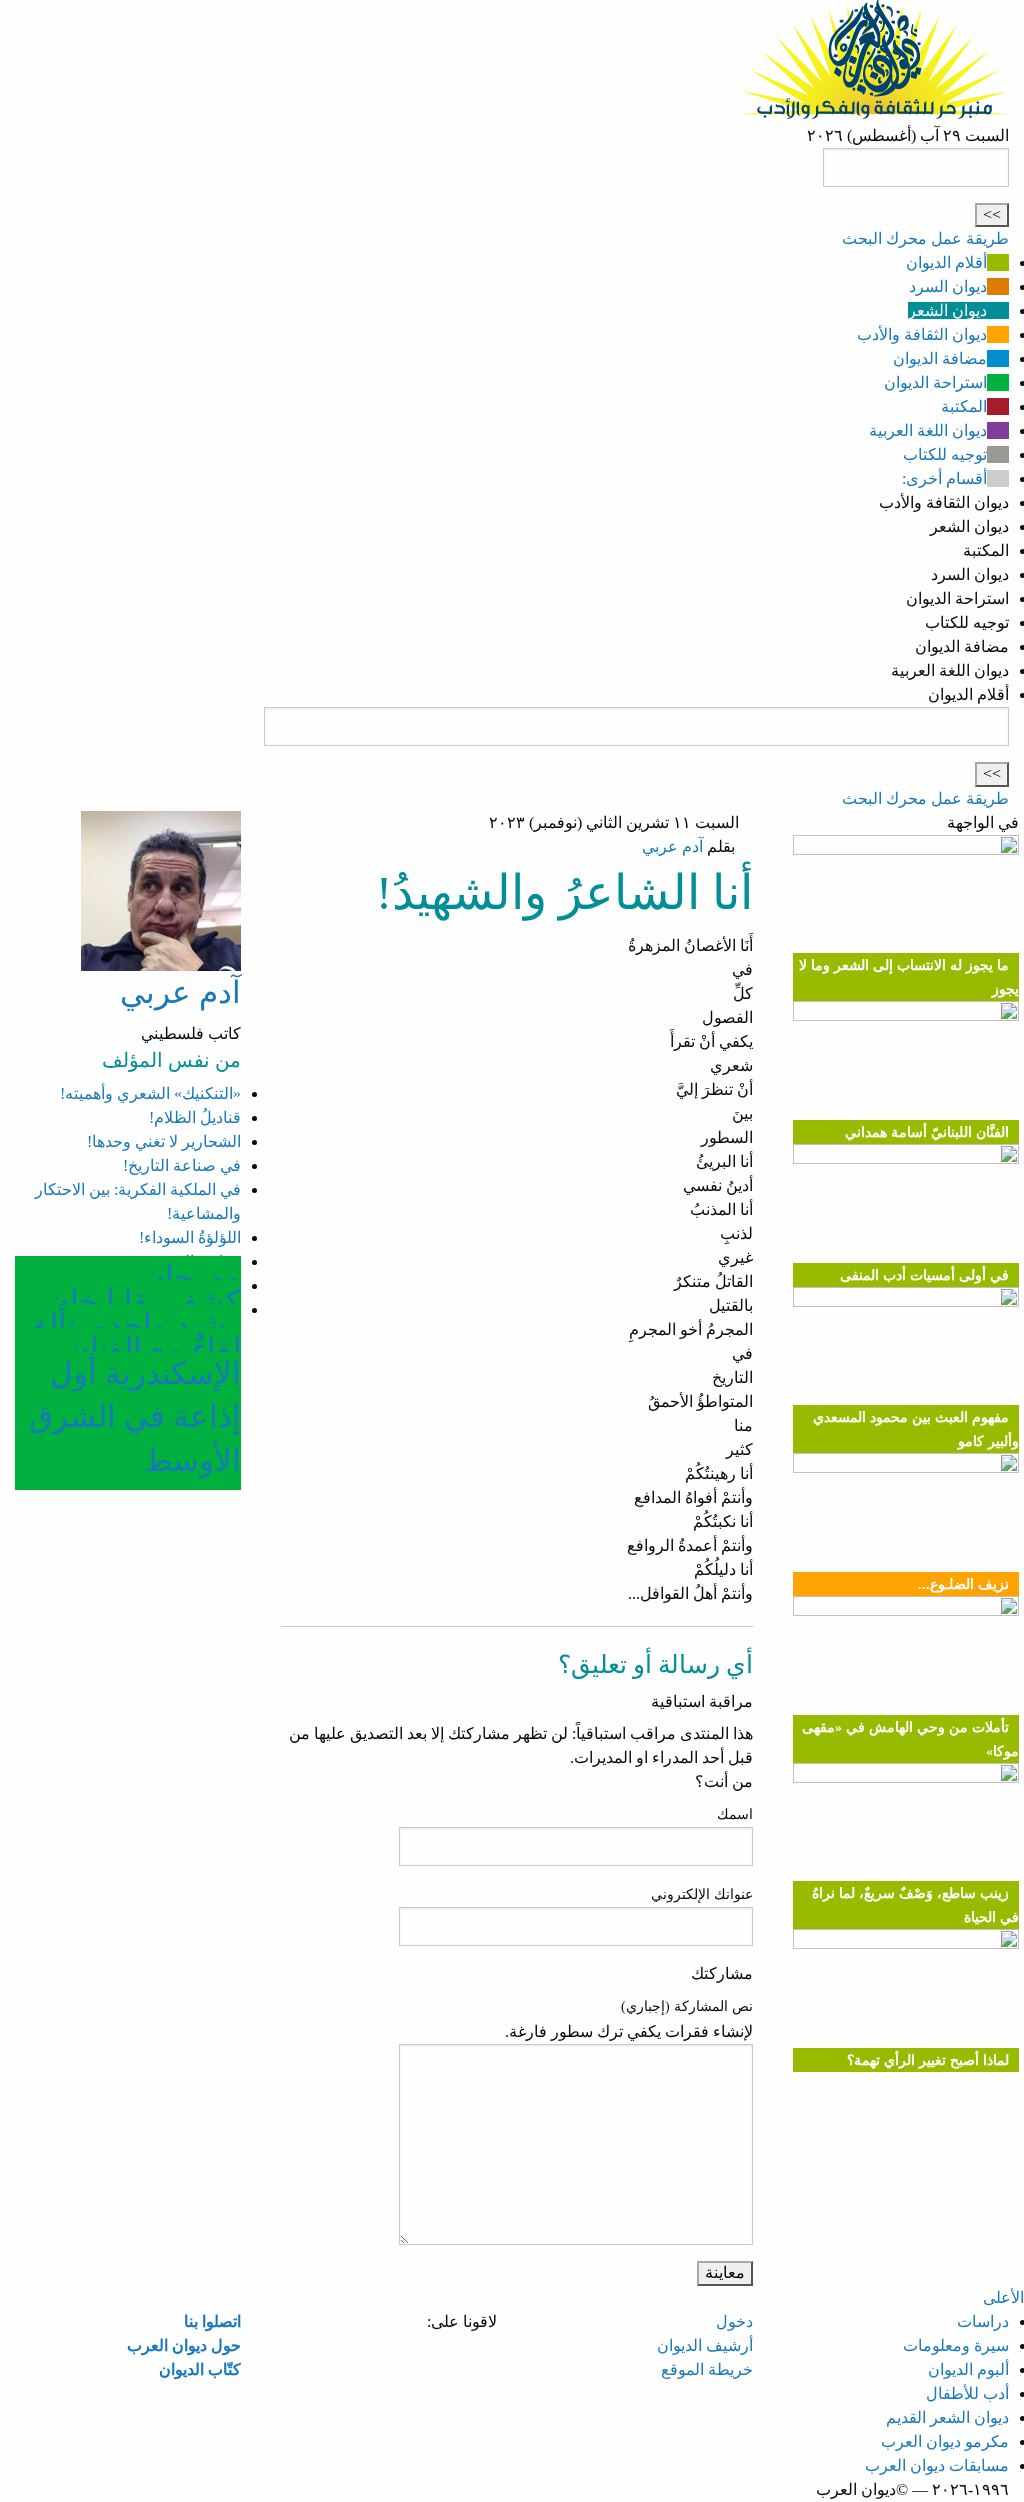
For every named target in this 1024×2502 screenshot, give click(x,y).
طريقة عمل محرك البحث (925, 238)
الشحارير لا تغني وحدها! (164, 1141)
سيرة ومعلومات (956, 2345)
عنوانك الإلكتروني (702, 1894)
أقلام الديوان (946, 262)
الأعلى (1003, 2297)
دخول (734, 2321)
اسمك (735, 1814)
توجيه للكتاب (945, 454)
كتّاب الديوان (200, 2369)
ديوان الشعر (947, 310)
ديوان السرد (948, 286)
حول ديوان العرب (184, 2345)
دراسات (983, 2321)
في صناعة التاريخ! (182, 1165)
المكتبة (964, 406)
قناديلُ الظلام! (195, 1117)
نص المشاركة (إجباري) (687, 2006)
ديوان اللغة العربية (928, 430)
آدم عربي (672, 846)
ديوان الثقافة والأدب (922, 334)
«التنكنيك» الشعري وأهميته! (150, 1093)
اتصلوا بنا (212, 2321)
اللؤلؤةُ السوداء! (190, 1237)
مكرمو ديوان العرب (945, 2441)
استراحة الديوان (935, 382)
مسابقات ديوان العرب (937, 2465)
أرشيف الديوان (705, 2345)
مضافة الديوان (940, 358)
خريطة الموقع (707, 2369)
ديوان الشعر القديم (947, 2417)
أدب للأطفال (967, 2393)
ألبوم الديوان (968, 2369)
